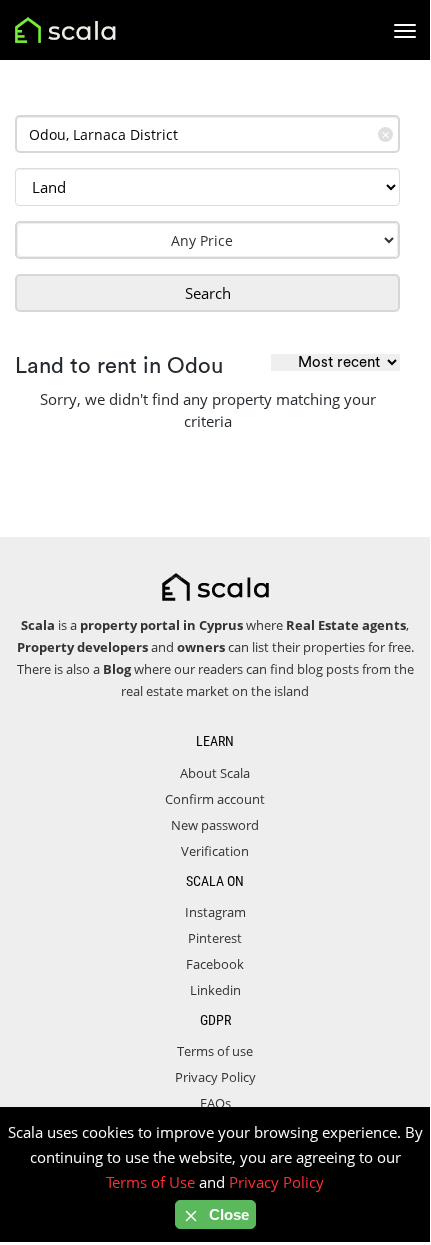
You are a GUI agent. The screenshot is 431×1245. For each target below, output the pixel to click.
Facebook (215, 964)
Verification (215, 851)
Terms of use (215, 1051)
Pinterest (215, 938)
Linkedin (215, 990)
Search (208, 293)
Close (227, 1214)
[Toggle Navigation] (405, 31)
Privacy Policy (215, 1077)
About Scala (215, 773)
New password (215, 825)
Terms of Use (150, 1182)
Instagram (215, 912)
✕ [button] (385, 134)
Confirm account (215, 799)
